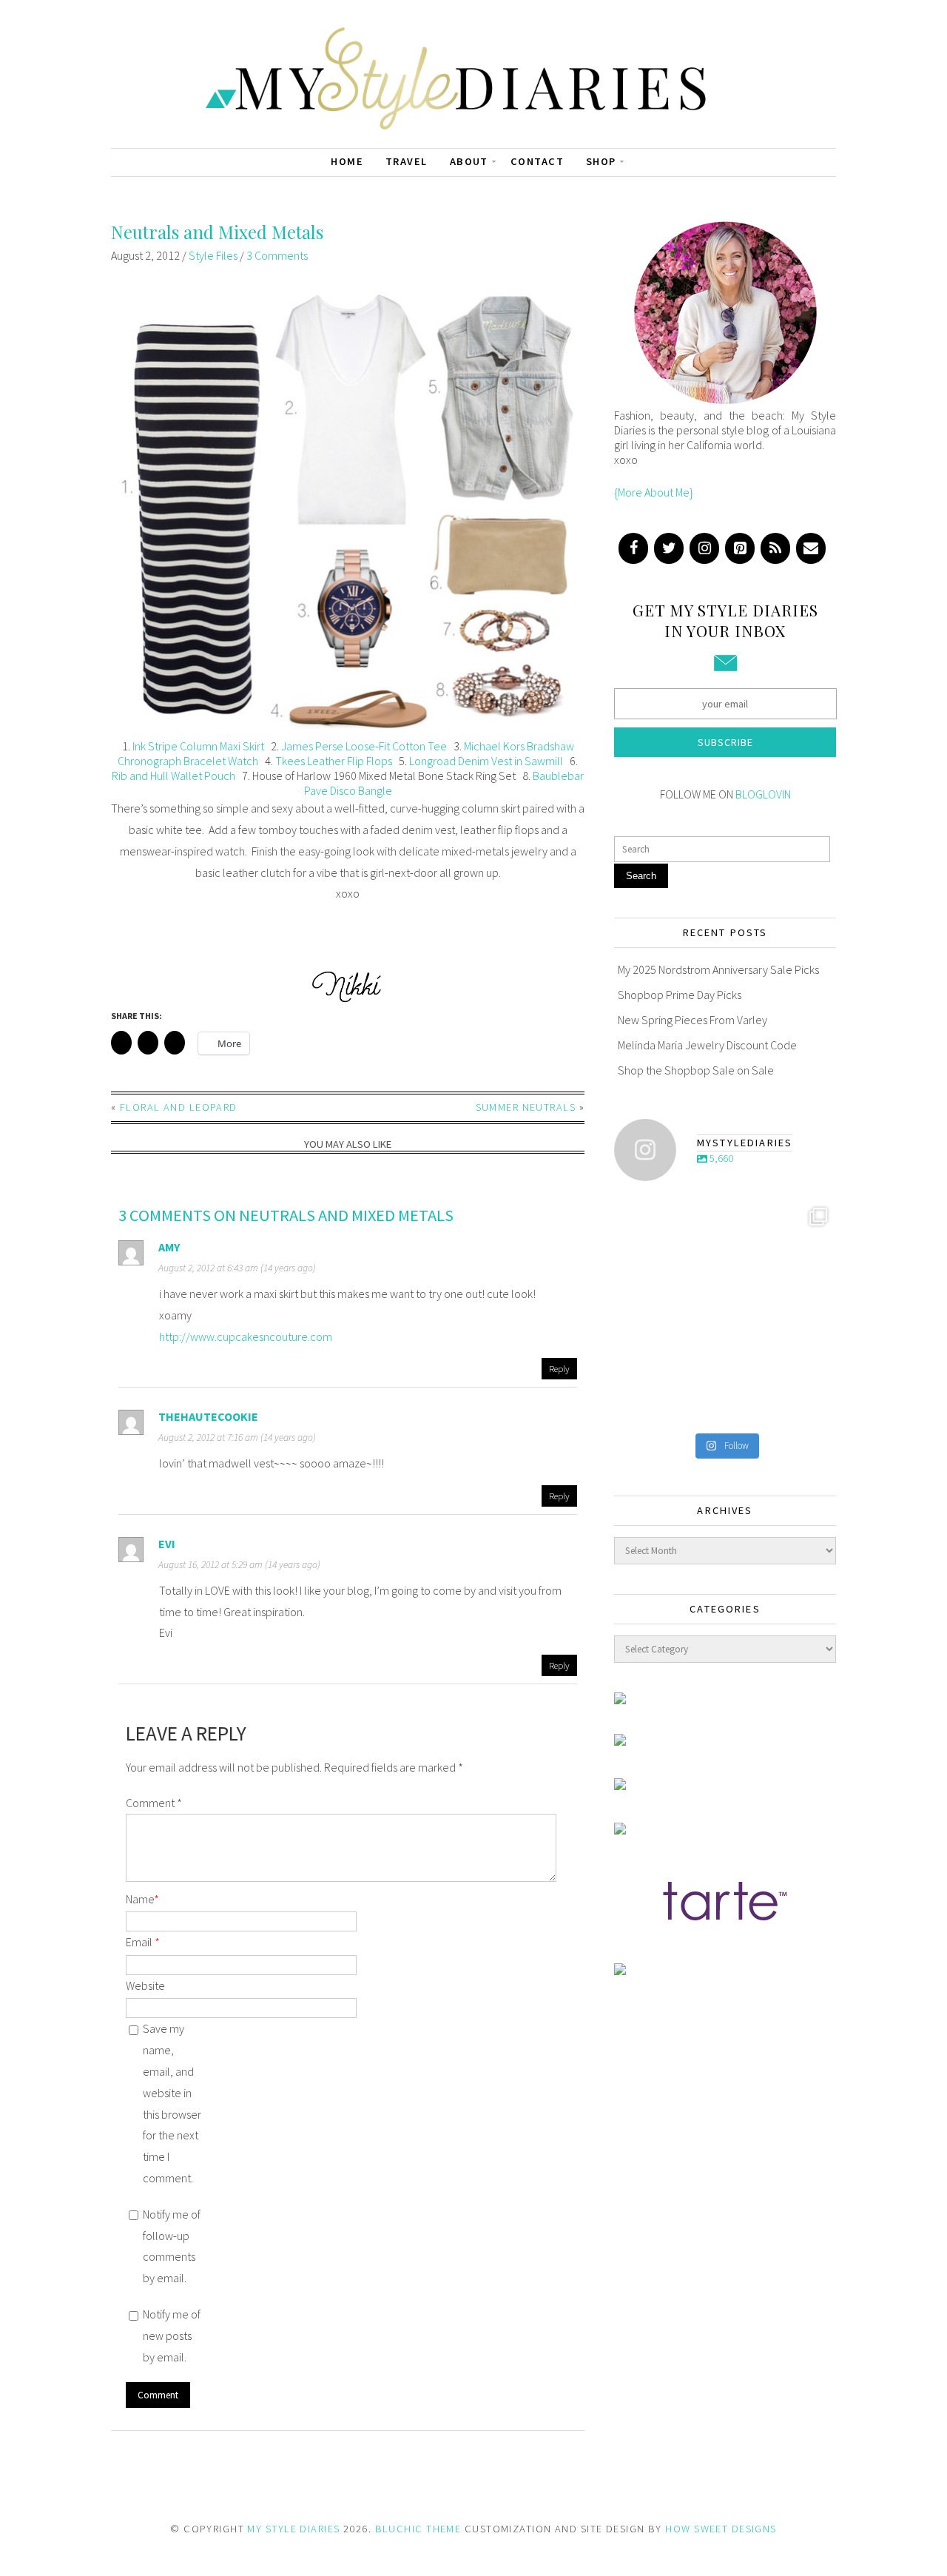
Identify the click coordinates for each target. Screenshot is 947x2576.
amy (169, 1247)
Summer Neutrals (526, 1107)
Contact (537, 161)
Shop (601, 161)
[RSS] (775, 548)
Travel (407, 161)
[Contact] (811, 548)
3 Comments (277, 255)
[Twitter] (669, 548)
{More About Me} (654, 492)
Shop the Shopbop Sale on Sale (696, 1070)
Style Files (213, 255)
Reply (559, 1368)
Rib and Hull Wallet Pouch (173, 776)
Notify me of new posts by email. (172, 2335)
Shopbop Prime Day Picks (680, 995)
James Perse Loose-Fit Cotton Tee (364, 746)
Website (145, 1985)
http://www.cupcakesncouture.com (246, 1336)
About (469, 161)
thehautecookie (208, 1416)
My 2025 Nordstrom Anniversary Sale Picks (718, 969)
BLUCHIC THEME (418, 2529)
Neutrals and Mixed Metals (217, 232)
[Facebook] (633, 548)
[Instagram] (704, 548)
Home (347, 161)
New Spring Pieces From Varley (692, 1020)
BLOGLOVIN (763, 794)
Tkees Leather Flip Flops (334, 761)
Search (641, 876)
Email (143, 1942)
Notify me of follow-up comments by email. (172, 2246)
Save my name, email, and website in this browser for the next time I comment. (172, 2103)
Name (142, 1899)
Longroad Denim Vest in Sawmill (486, 761)
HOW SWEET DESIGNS (721, 2529)
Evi (167, 1544)
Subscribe (725, 742)
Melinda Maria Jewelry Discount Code (707, 1045)
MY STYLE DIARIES (293, 2529)
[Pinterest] (740, 548)
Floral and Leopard (179, 1107)
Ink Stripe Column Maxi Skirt (198, 746)
